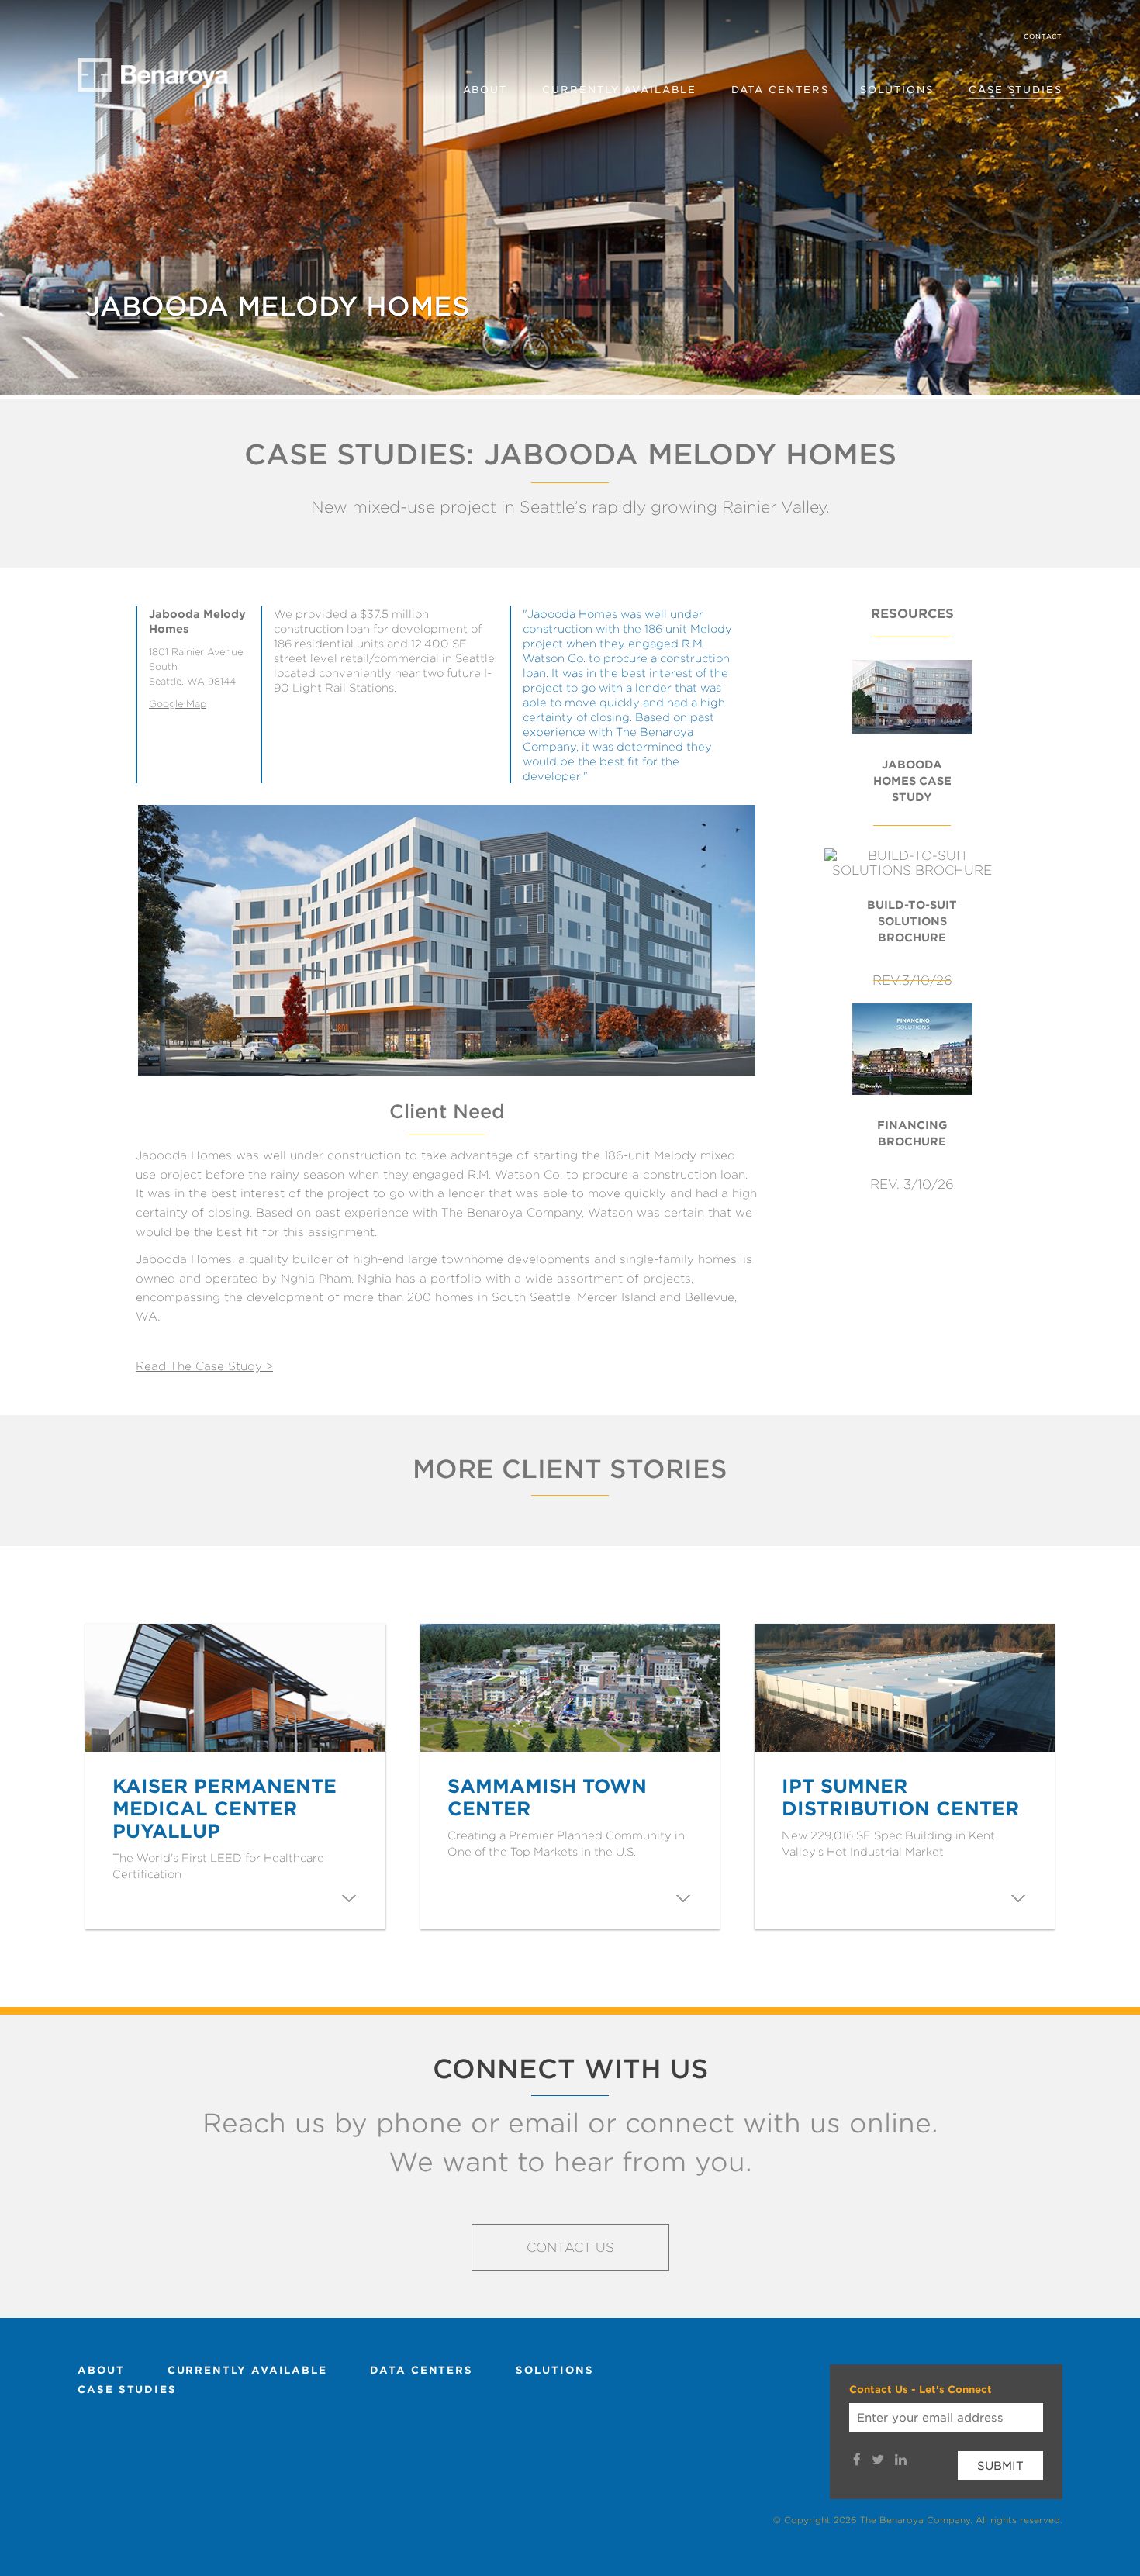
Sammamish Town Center (547, 1797)
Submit (1000, 2466)
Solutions (897, 90)
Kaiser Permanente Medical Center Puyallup (225, 1809)
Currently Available (619, 90)
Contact (1043, 36)
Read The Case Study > (204, 1366)
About (485, 90)
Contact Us (570, 2248)
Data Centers (780, 90)
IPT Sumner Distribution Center (900, 1797)
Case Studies (1016, 90)
